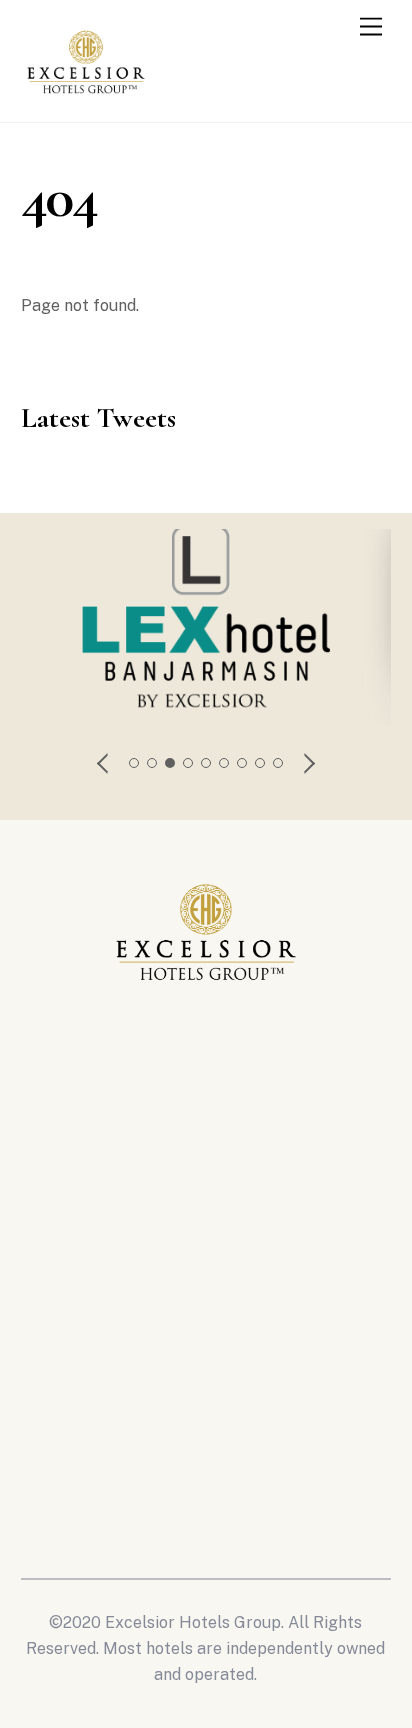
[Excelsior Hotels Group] (86, 98)
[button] (104, 763)
